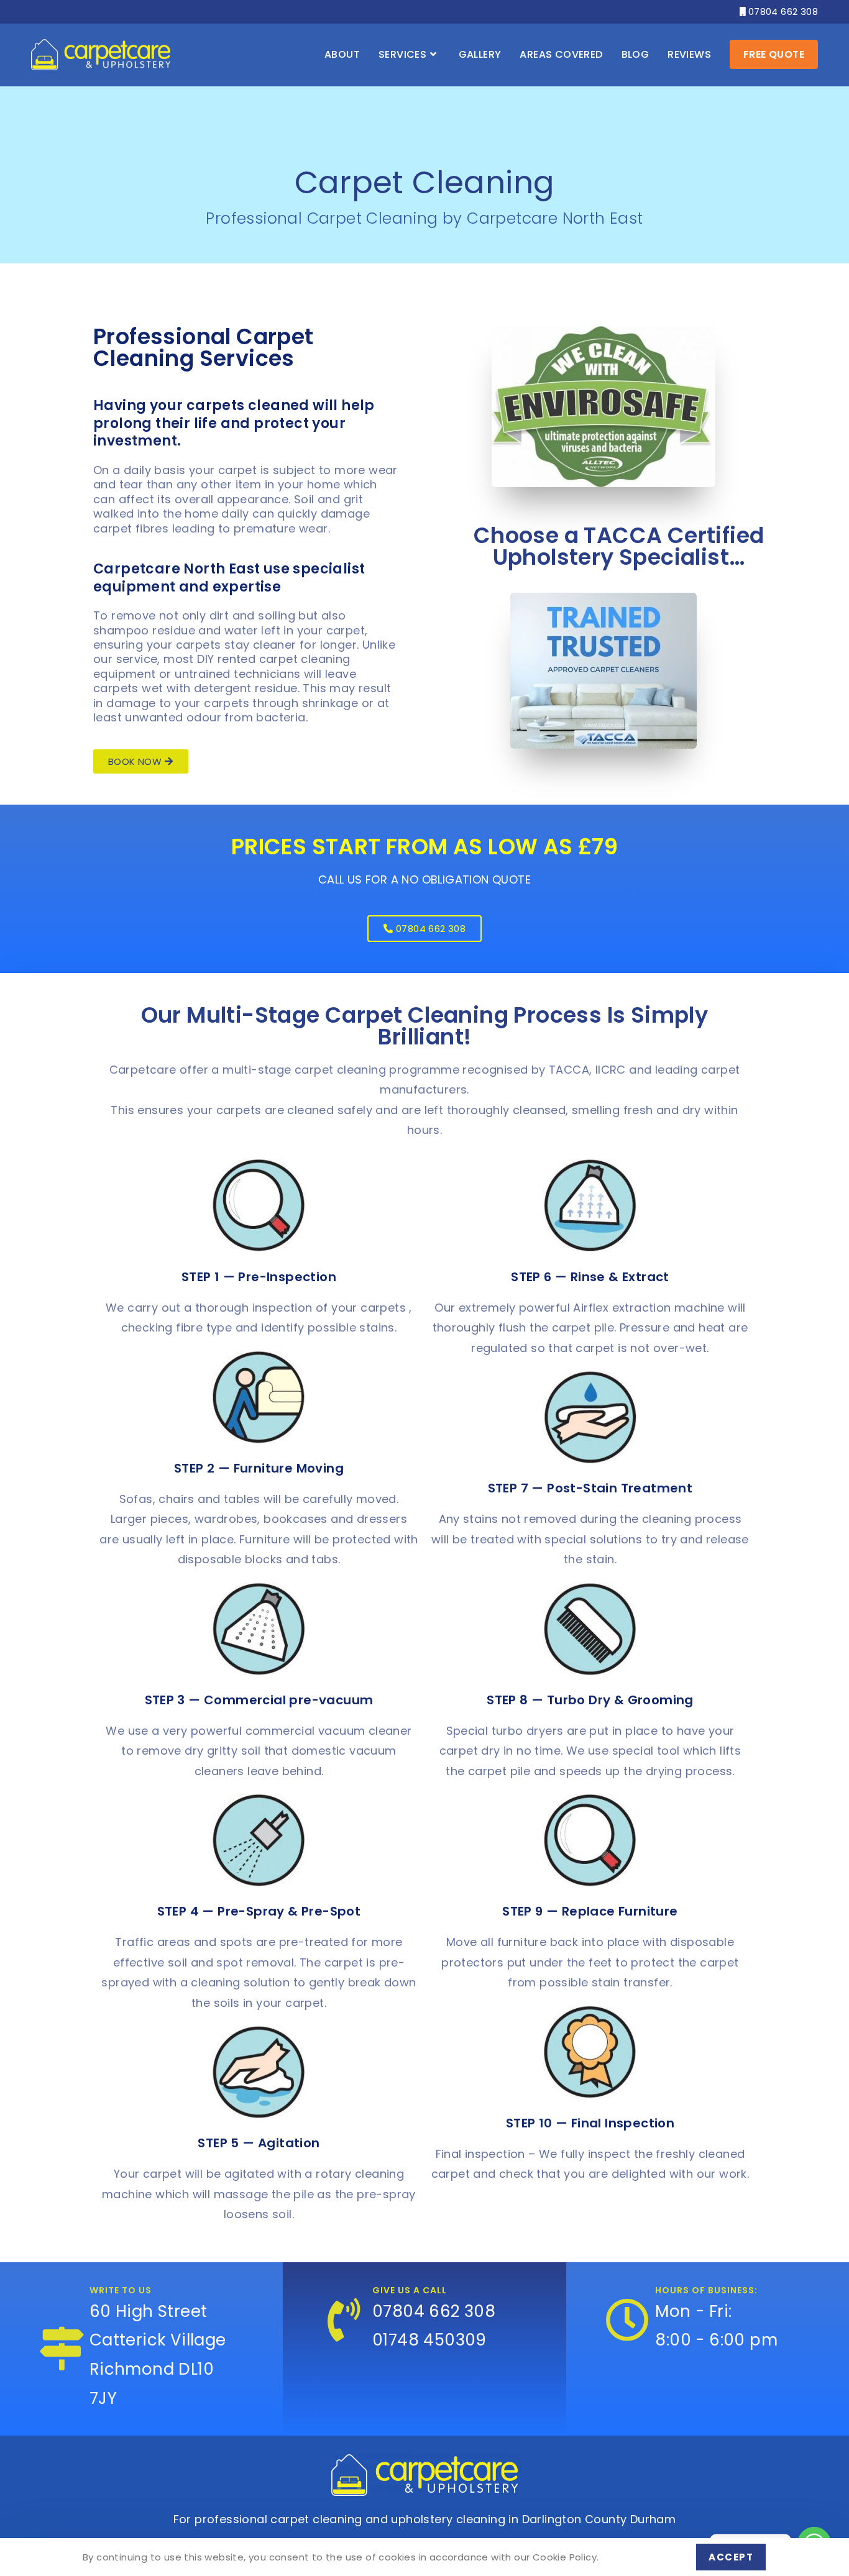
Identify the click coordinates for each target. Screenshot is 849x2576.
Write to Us (121, 2290)
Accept (731, 2557)
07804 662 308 (779, 11)
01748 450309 (429, 2340)
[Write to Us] (62, 2349)
